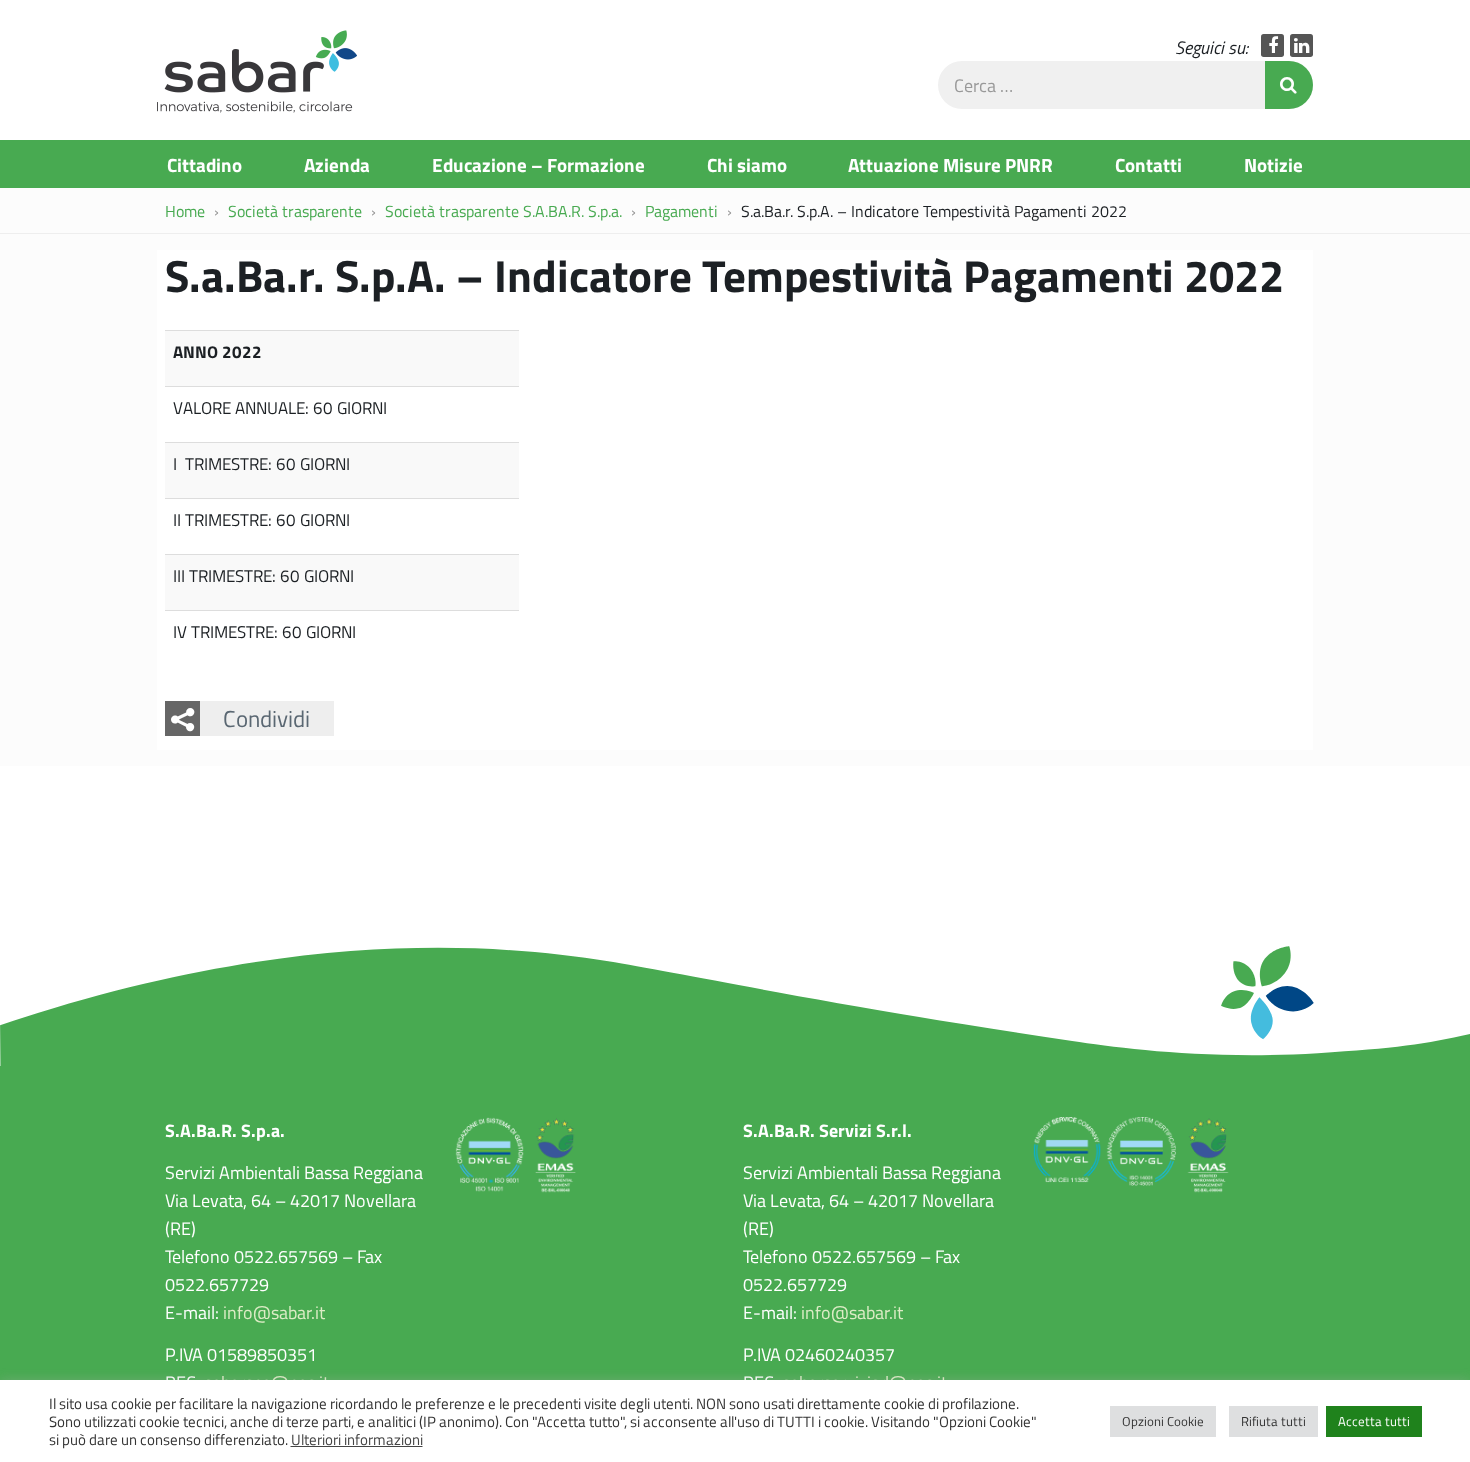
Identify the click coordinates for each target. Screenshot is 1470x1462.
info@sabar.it (274, 1312)
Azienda (337, 164)
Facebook (1272, 45)
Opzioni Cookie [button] (1163, 1421)
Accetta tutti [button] (1374, 1421)
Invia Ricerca (1289, 85)
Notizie (1273, 164)
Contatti (1148, 164)
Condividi (266, 718)
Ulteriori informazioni (357, 1439)
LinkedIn (1301, 45)
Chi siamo (747, 164)
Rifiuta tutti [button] (1273, 1421)
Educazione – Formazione (538, 164)
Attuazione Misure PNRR (950, 164)
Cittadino (204, 164)
